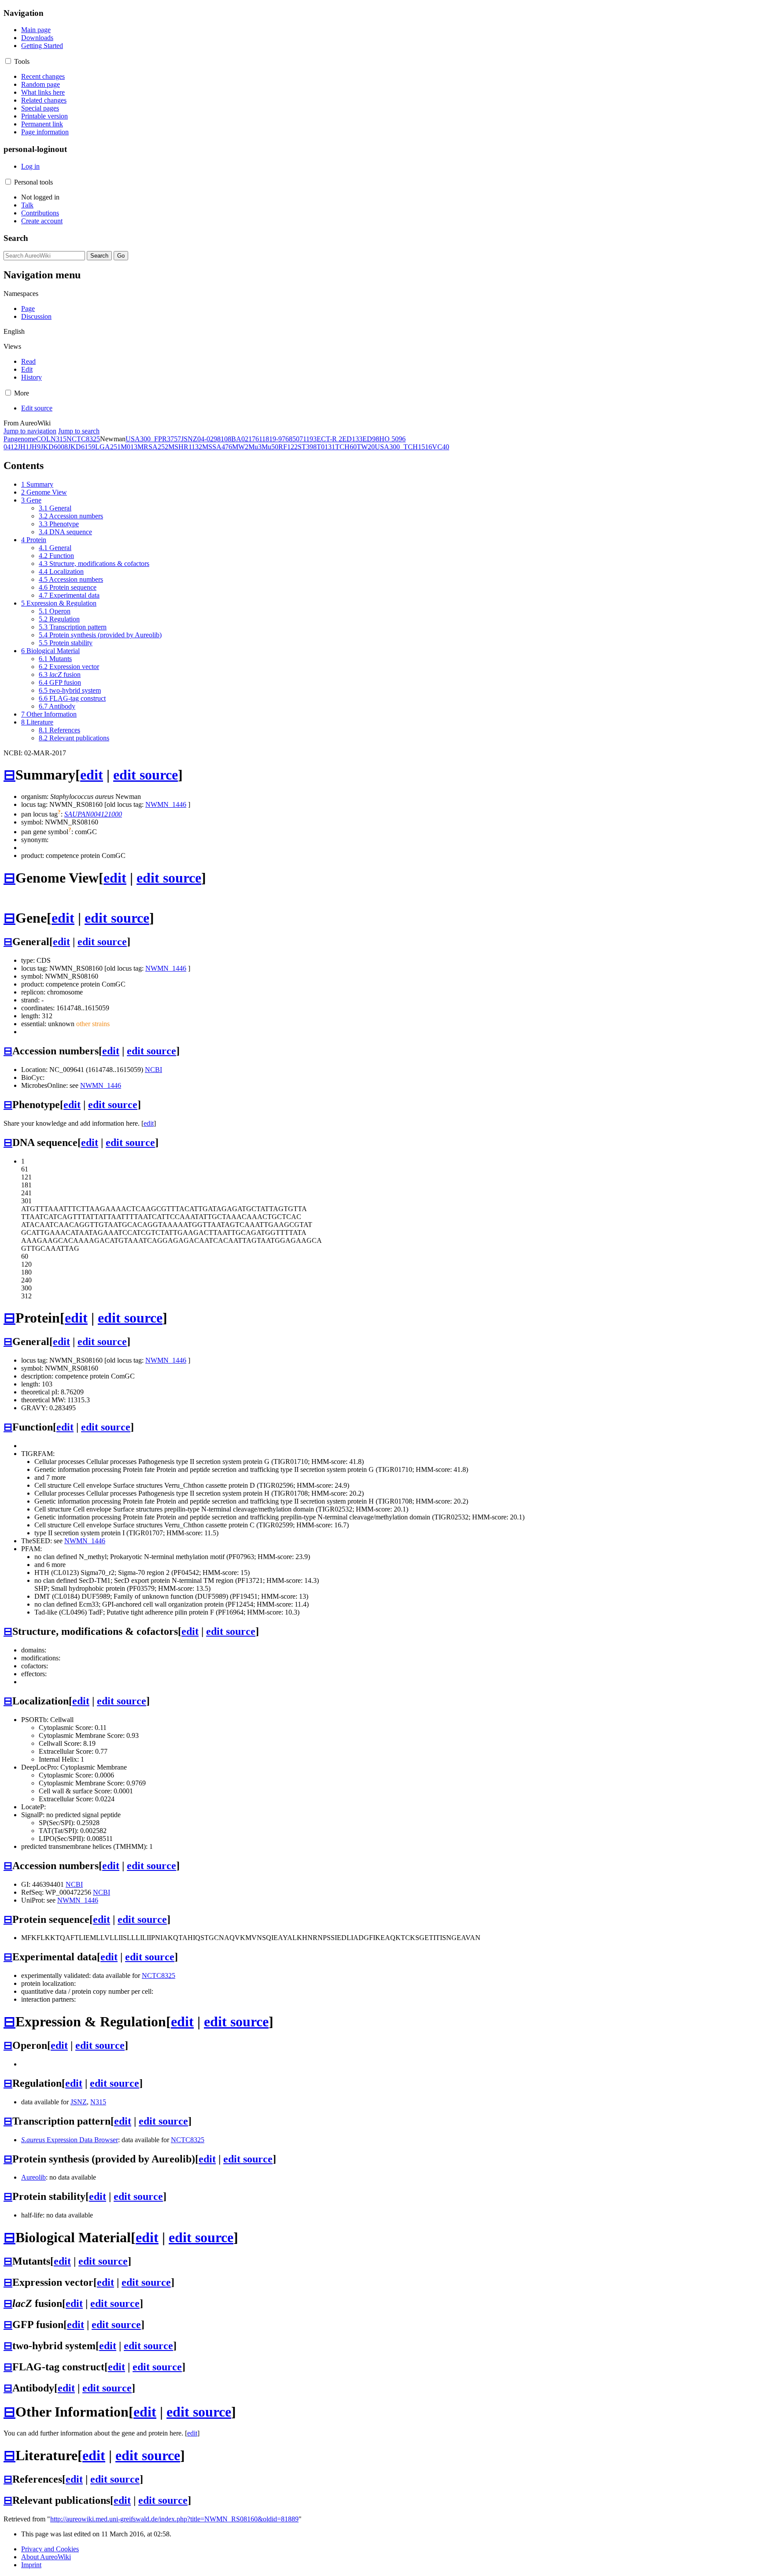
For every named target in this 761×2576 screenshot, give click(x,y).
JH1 (23, 447)
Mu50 (270, 447)
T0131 (326, 447)
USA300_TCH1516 (403, 447)
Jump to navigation (30, 431)
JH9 (35, 447)
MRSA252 (153, 447)
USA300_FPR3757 (153, 439)
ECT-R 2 (329, 439)
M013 (129, 447)
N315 (59, 439)
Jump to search (79, 431)
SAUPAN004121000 (93, 814)
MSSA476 (217, 447)
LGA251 (108, 447)
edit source (146, 775)
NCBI (153, 1070)
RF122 (288, 447)
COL (43, 439)
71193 (308, 439)
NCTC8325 (83, 439)
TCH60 (346, 447)
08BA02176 (242, 439)
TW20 (366, 447)
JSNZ (189, 439)
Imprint (31, 2565)
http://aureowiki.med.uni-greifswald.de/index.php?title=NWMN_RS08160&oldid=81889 (174, 2519)
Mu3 (255, 447)
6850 (292, 439)
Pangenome (20, 439)
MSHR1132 (185, 447)
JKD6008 (54, 447)
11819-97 (272, 439)
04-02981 (211, 439)
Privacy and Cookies (50, 2549)
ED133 (352, 439)
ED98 (371, 439)
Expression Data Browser (70, 2140)
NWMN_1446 (166, 804)
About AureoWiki (46, 2557)
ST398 (307, 447)
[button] (8, 61)
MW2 (240, 447)
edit (92, 775)
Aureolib (33, 2177)
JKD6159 (81, 447)
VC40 (441, 447)
